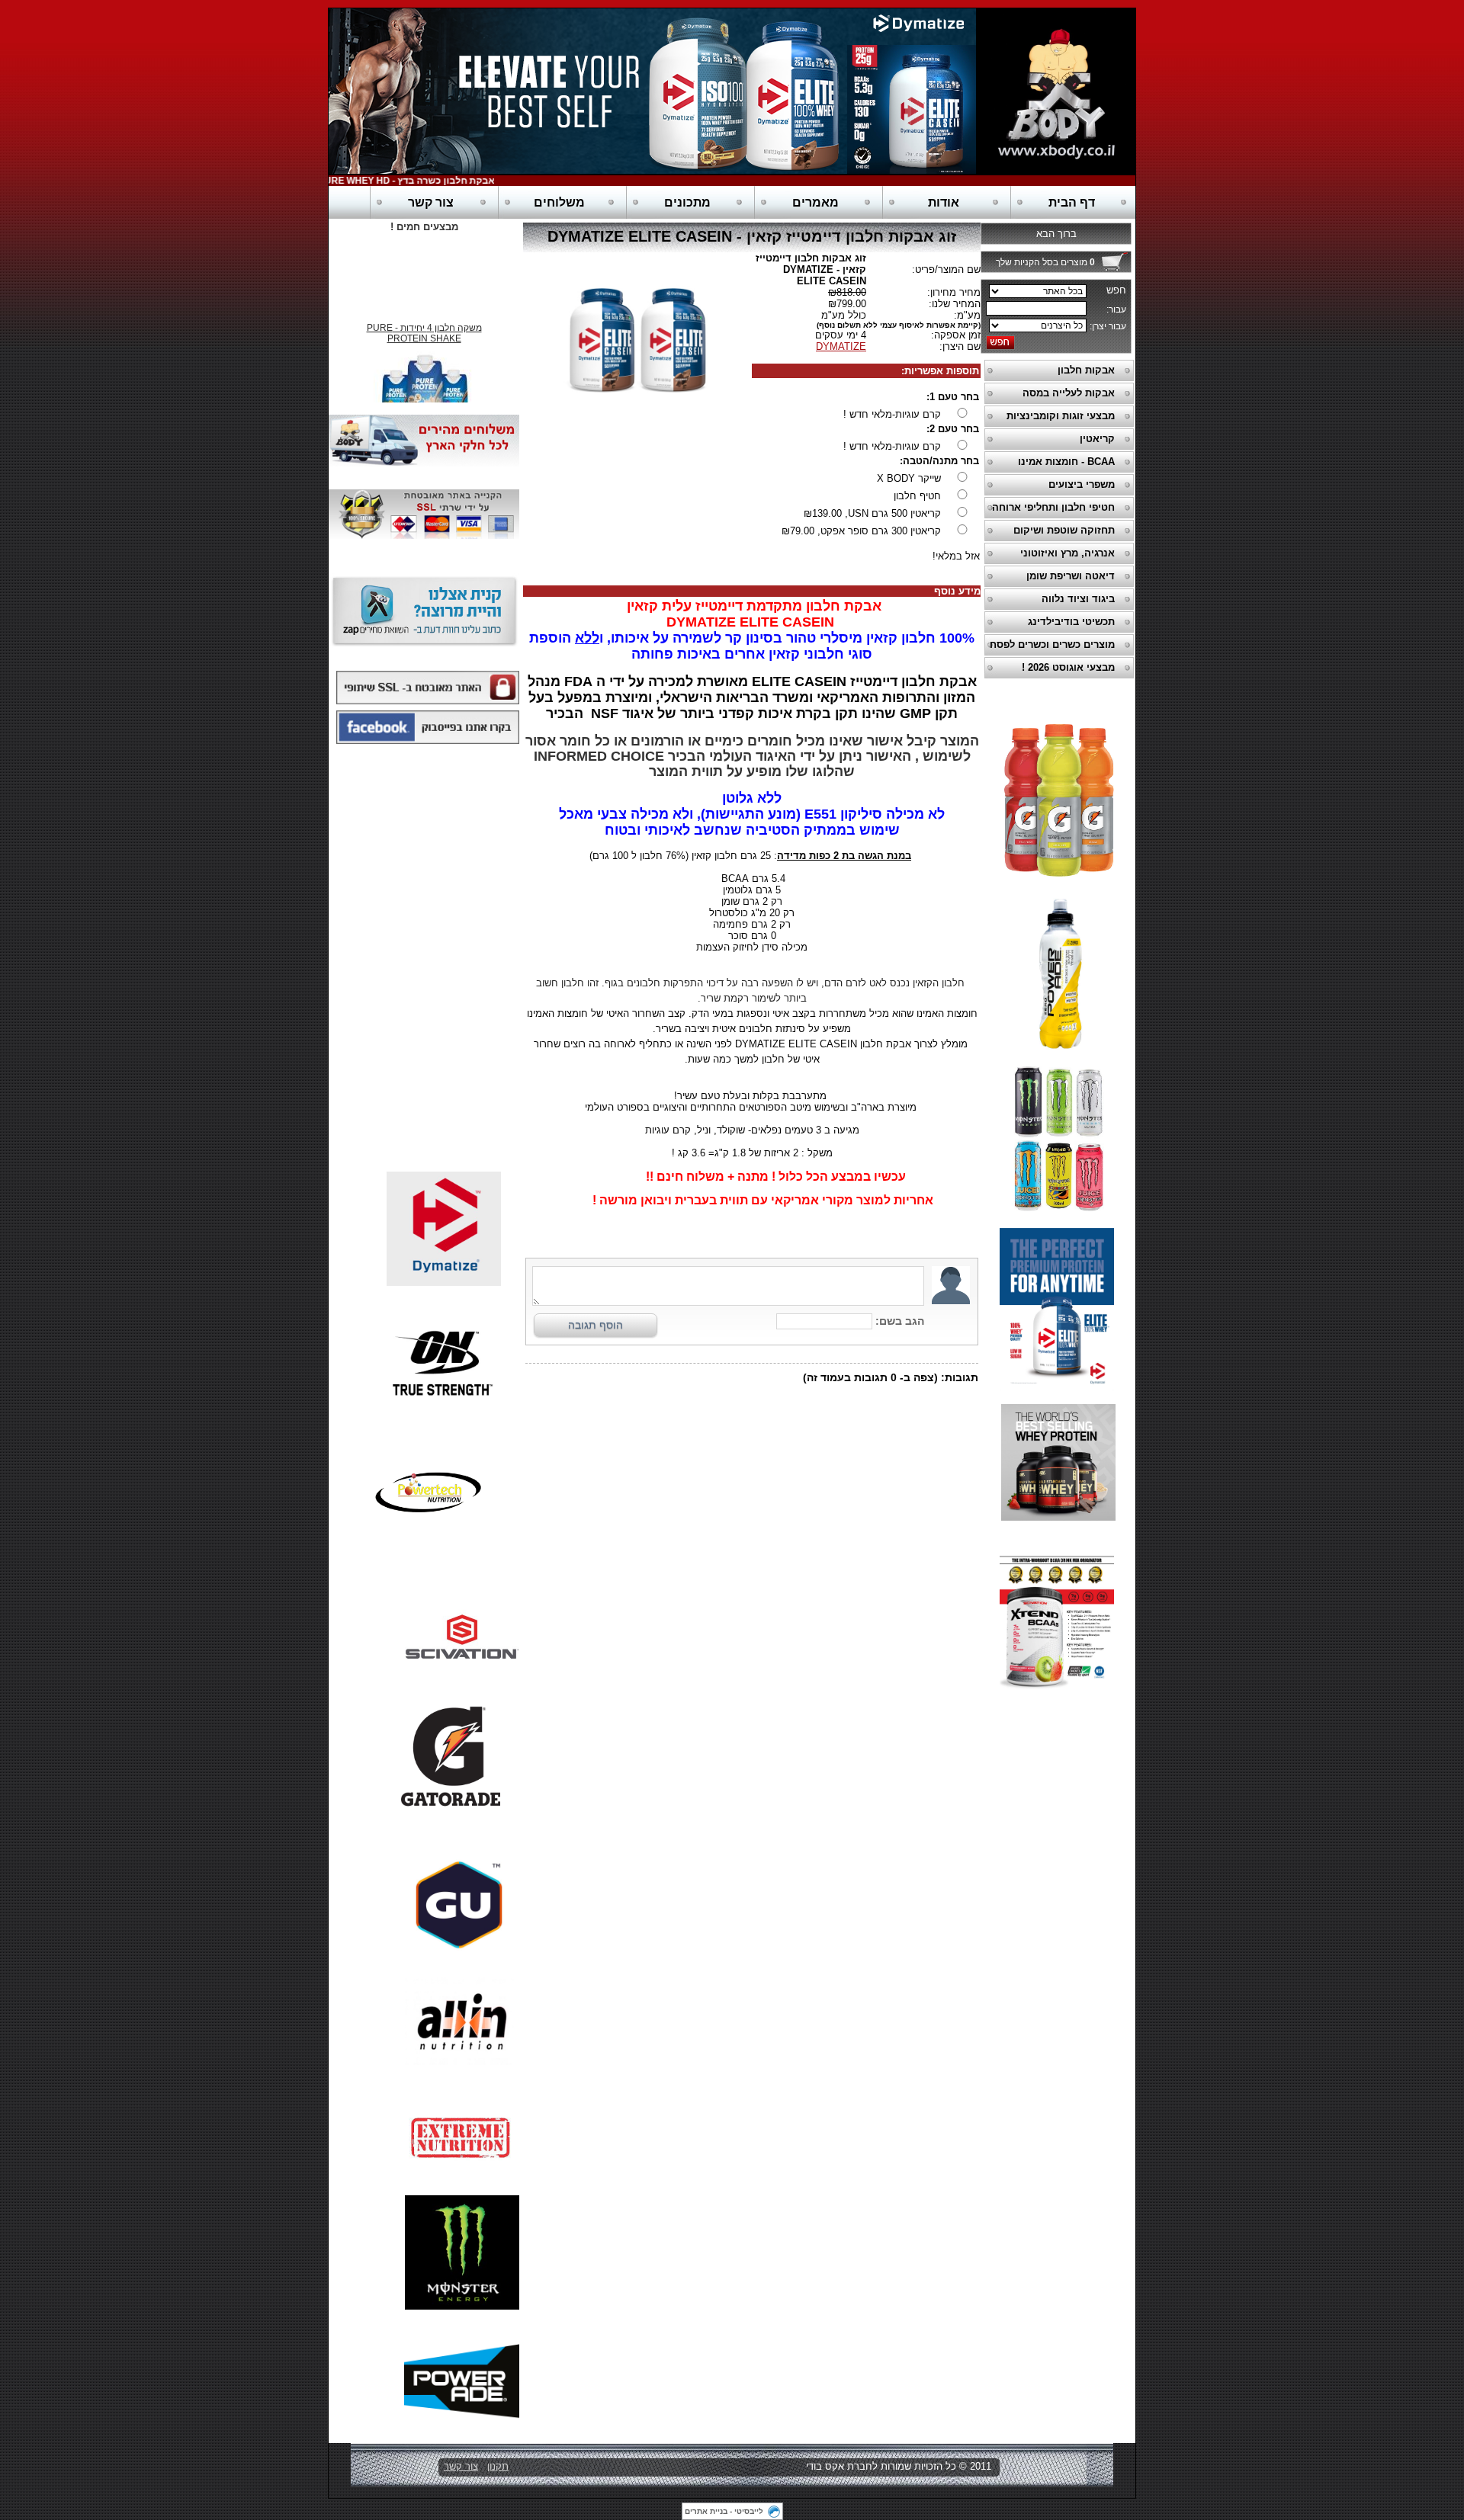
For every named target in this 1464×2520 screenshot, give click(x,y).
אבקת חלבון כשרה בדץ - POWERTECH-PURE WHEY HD (404, 181)
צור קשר (431, 202)
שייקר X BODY (909, 478)
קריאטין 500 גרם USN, (872, 513)
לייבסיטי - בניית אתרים (724, 2511)
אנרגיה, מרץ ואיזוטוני (1067, 553)
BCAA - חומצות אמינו (1066, 462)
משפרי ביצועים (1082, 484)
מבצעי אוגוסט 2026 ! (1068, 667)
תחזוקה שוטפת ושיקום (1064, 530)
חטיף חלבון (917, 496)
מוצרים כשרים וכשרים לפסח (1052, 644)
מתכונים (687, 202)
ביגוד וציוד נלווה (1078, 599)
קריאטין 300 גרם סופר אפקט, (861, 531)
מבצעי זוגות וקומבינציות (1061, 416)
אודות (944, 202)
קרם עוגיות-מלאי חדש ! (892, 414)
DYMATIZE (841, 346)
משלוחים (559, 202)
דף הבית (1072, 202)
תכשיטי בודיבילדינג (1071, 622)
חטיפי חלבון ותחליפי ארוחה (1053, 507)
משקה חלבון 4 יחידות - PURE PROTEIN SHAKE (424, 324)
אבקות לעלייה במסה (1069, 393)
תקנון (498, 2466)
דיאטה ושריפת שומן (1071, 576)
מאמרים (815, 202)
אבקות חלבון (1086, 370)
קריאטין (1097, 439)
